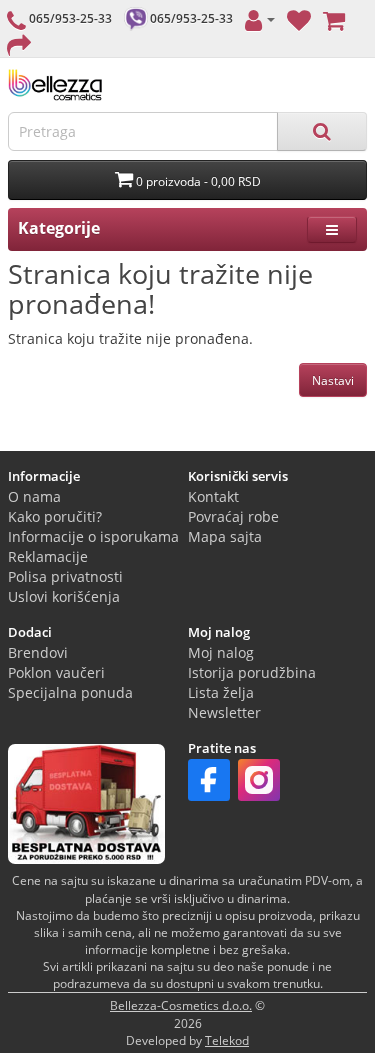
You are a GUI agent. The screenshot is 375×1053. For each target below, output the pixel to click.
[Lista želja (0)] (299, 18)
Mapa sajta (225, 536)
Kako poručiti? (55, 516)
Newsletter (224, 712)
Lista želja (221, 692)
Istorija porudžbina (252, 672)
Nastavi (333, 380)
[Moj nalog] (260, 18)
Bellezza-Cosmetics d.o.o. (181, 1005)
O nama (34, 496)
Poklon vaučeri (56, 672)
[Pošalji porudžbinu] (19, 43)
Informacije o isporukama (93, 536)
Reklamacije (48, 556)
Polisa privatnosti (65, 576)
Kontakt (213, 496)
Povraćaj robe (233, 516)
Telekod (227, 1040)
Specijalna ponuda (70, 692)
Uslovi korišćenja (64, 596)
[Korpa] (334, 18)
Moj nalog (221, 652)
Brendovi (38, 652)
